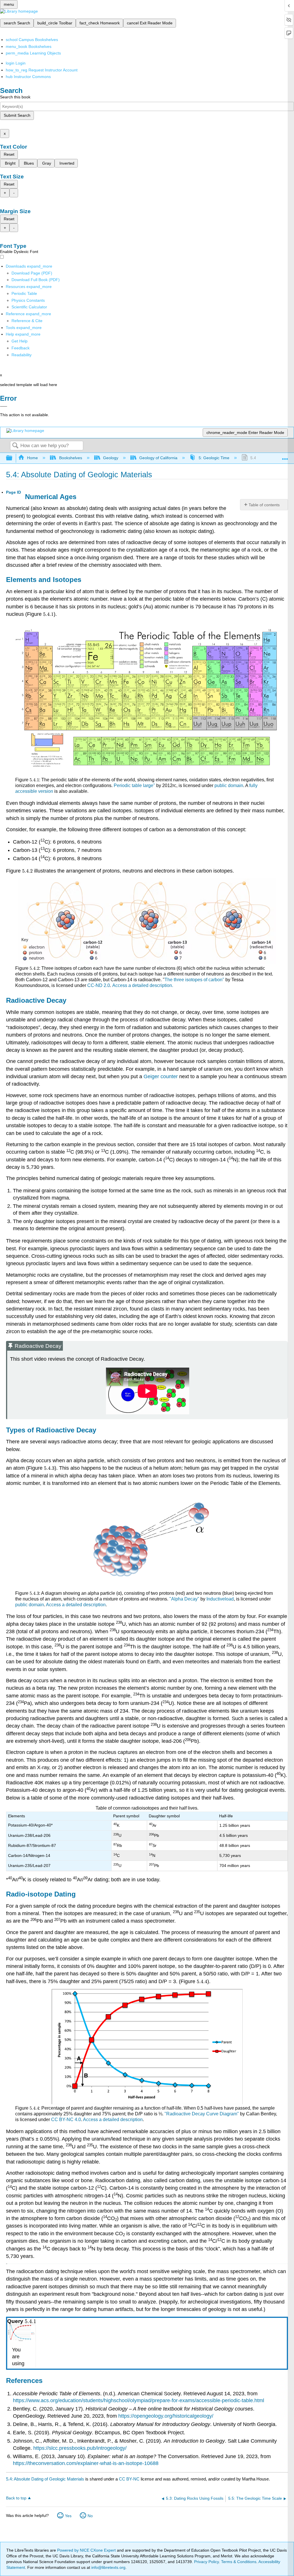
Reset (9, 154)
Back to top (16, 2498)
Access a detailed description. (143, 985)
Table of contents (264, 505)
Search (15, 446)
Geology (111, 458)
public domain (229, 785)
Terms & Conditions (239, 2562)
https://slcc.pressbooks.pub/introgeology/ (80, 2448)
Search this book (15, 97)
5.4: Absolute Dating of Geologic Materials (45, 2479)
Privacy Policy (206, 2562)
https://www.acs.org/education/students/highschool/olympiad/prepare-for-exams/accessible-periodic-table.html (139, 2400)
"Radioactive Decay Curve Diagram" (202, 2114)
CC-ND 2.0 (99, 985)
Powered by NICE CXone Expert (87, 2550)
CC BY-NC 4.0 (66, 2120)
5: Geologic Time (214, 458)
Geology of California (158, 458)
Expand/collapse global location (285, 456)
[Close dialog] (4, 406)
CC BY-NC (130, 2479)
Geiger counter (161, 1076)
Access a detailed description (76, 1605)
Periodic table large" (134, 785)
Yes (68, 2516)
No (90, 2516)
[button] (21, 348)
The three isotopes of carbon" (194, 980)
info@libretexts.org (108, 2567)
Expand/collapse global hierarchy (13, 458)
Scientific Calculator (29, 307)
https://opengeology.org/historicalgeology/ (166, 2416)
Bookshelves (70, 458)
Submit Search (17, 115)
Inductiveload (220, 1599)
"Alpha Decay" (184, 1599)
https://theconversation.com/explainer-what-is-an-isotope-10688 (86, 2463)
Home (32, 458)
